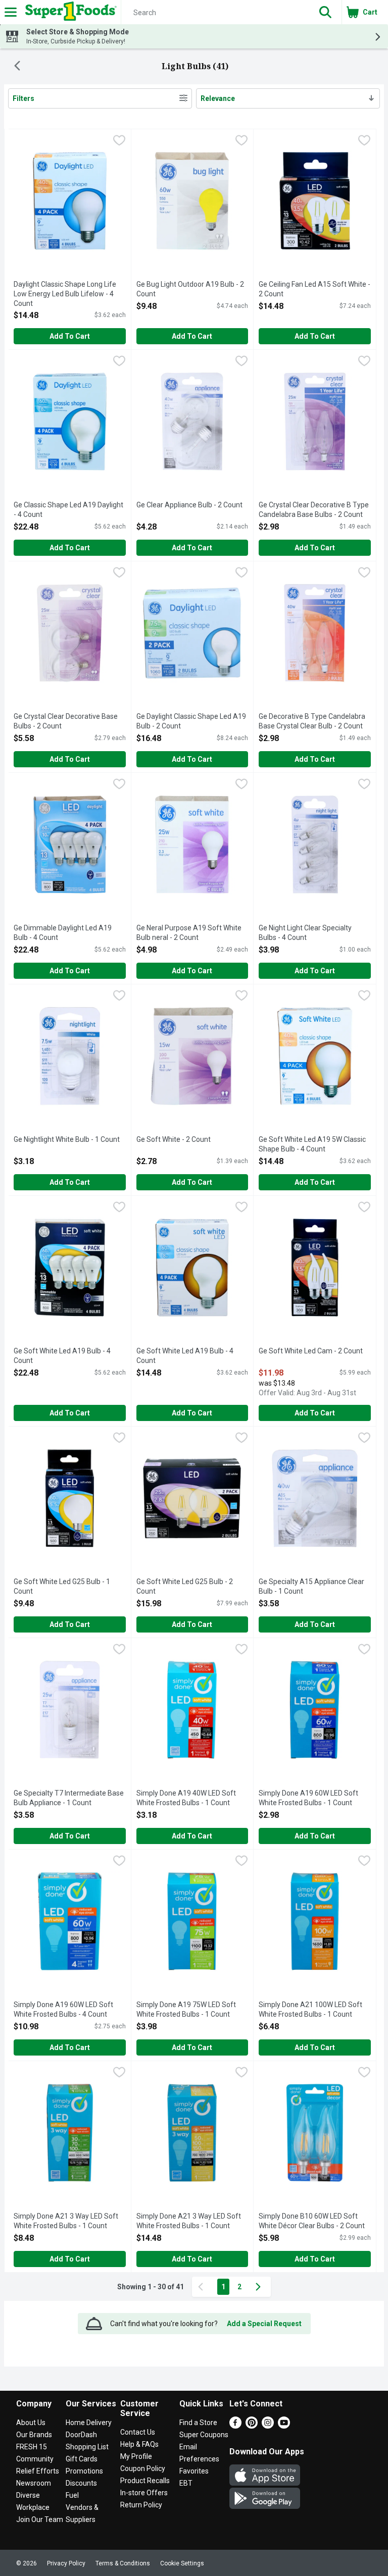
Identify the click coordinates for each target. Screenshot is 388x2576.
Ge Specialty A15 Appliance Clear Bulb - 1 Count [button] (311, 1587)
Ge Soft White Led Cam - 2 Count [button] (311, 1351)
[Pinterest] (252, 2426)
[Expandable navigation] (11, 12)
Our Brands (34, 2435)
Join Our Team (40, 2519)
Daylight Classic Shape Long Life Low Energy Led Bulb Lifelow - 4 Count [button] (65, 295)
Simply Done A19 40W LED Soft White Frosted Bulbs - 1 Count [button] (186, 1798)
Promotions (84, 2471)
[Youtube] (284, 2426)
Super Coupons (204, 2435)
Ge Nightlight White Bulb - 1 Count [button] (67, 1140)
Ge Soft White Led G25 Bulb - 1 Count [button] (62, 1587)
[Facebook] (235, 2426)
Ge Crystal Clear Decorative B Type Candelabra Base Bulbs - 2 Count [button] (314, 510)
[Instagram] (268, 2426)
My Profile (136, 2456)
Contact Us (138, 2432)
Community (35, 2459)
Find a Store (198, 2423)
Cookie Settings (182, 2563)
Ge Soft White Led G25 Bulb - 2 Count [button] (185, 1587)
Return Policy (141, 2505)
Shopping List (87, 2447)
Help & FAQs (139, 2444)
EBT (186, 2483)
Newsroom (34, 2483)
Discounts (81, 2483)
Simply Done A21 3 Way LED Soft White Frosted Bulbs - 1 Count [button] (66, 2221)
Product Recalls (145, 2481)
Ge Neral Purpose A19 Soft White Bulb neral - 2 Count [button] (189, 933)
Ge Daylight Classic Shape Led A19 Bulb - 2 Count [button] (191, 722)
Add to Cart (70, 336)
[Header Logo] (69, 12)
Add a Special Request (264, 2324)
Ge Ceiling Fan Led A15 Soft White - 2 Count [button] (314, 290)
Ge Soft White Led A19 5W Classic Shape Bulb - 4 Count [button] (312, 1145)
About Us (31, 2423)
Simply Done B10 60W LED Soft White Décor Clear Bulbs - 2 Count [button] (312, 2221)
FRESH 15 (32, 2447)
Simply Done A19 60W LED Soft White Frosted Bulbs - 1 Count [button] (308, 1798)
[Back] (17, 67)
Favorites (194, 2471)
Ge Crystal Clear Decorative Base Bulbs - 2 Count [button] (66, 722)
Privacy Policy (66, 2563)
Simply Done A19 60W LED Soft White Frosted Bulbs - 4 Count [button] (63, 2010)
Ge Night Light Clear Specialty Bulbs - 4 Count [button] (305, 933)
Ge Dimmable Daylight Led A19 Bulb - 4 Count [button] (63, 933)
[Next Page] (260, 2287)
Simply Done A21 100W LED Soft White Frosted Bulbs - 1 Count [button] (310, 2010)
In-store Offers (144, 2493)
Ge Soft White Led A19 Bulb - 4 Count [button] (62, 1356)
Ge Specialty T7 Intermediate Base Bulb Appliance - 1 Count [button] (69, 1798)
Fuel (72, 2495)
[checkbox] (119, 141)
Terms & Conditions (123, 2563)
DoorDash (81, 2435)
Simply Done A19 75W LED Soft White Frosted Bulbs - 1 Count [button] (186, 2010)
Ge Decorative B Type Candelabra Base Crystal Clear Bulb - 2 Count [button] (312, 722)
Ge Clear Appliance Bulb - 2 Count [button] (189, 505)
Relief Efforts (38, 2471)
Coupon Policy (143, 2468)
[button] (325, 12)
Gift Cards (82, 2459)
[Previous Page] (203, 2287)
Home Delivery (89, 2423)
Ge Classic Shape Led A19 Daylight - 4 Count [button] (68, 510)
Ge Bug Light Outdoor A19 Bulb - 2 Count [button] (190, 290)
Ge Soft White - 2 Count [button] (177, 1140)
